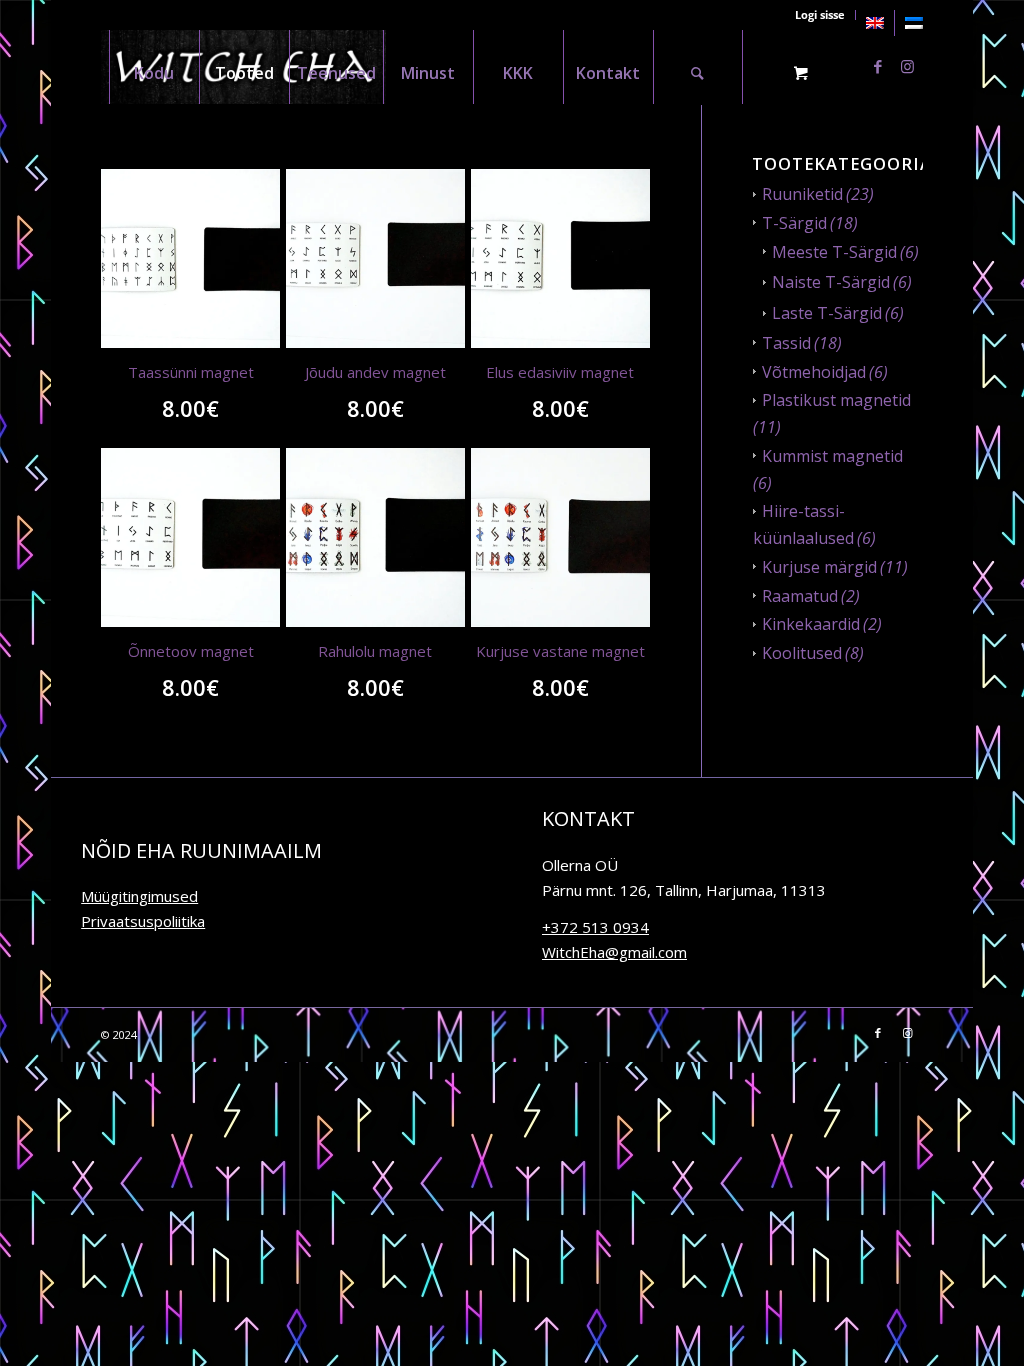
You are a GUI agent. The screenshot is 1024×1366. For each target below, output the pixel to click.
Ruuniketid (802, 194)
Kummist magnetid (832, 456)
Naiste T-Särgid (831, 282)
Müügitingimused (139, 896)
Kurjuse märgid (819, 567)
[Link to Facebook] (878, 66)
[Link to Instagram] (908, 66)
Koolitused (802, 653)
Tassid (786, 343)
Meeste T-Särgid (834, 252)
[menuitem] (875, 23)
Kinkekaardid (811, 624)
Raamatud (800, 596)
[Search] (698, 66)
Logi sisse (820, 14)
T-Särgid (794, 223)
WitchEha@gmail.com (614, 952)
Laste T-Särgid (827, 313)
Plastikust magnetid (836, 400)
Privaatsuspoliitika (143, 921)
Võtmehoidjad (814, 372)
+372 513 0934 (595, 927)
